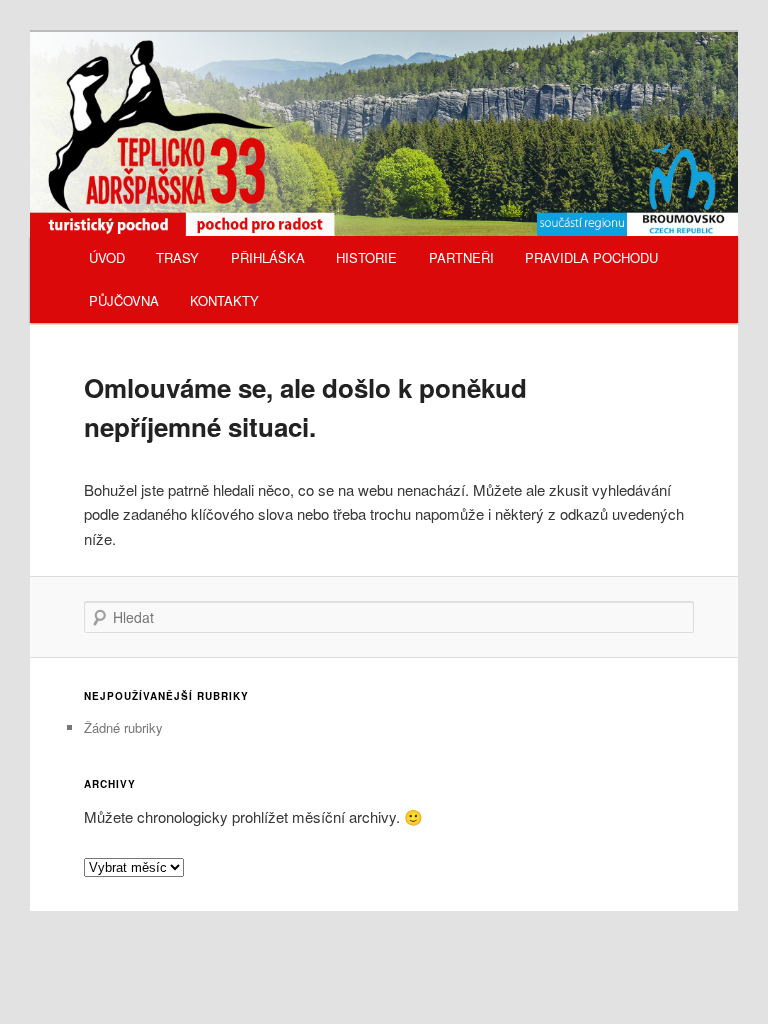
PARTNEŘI (461, 257)
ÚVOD (107, 257)
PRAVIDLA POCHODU (591, 257)
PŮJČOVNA (124, 300)
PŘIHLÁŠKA (268, 257)
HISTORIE (366, 257)
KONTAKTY (224, 300)
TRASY (177, 257)
